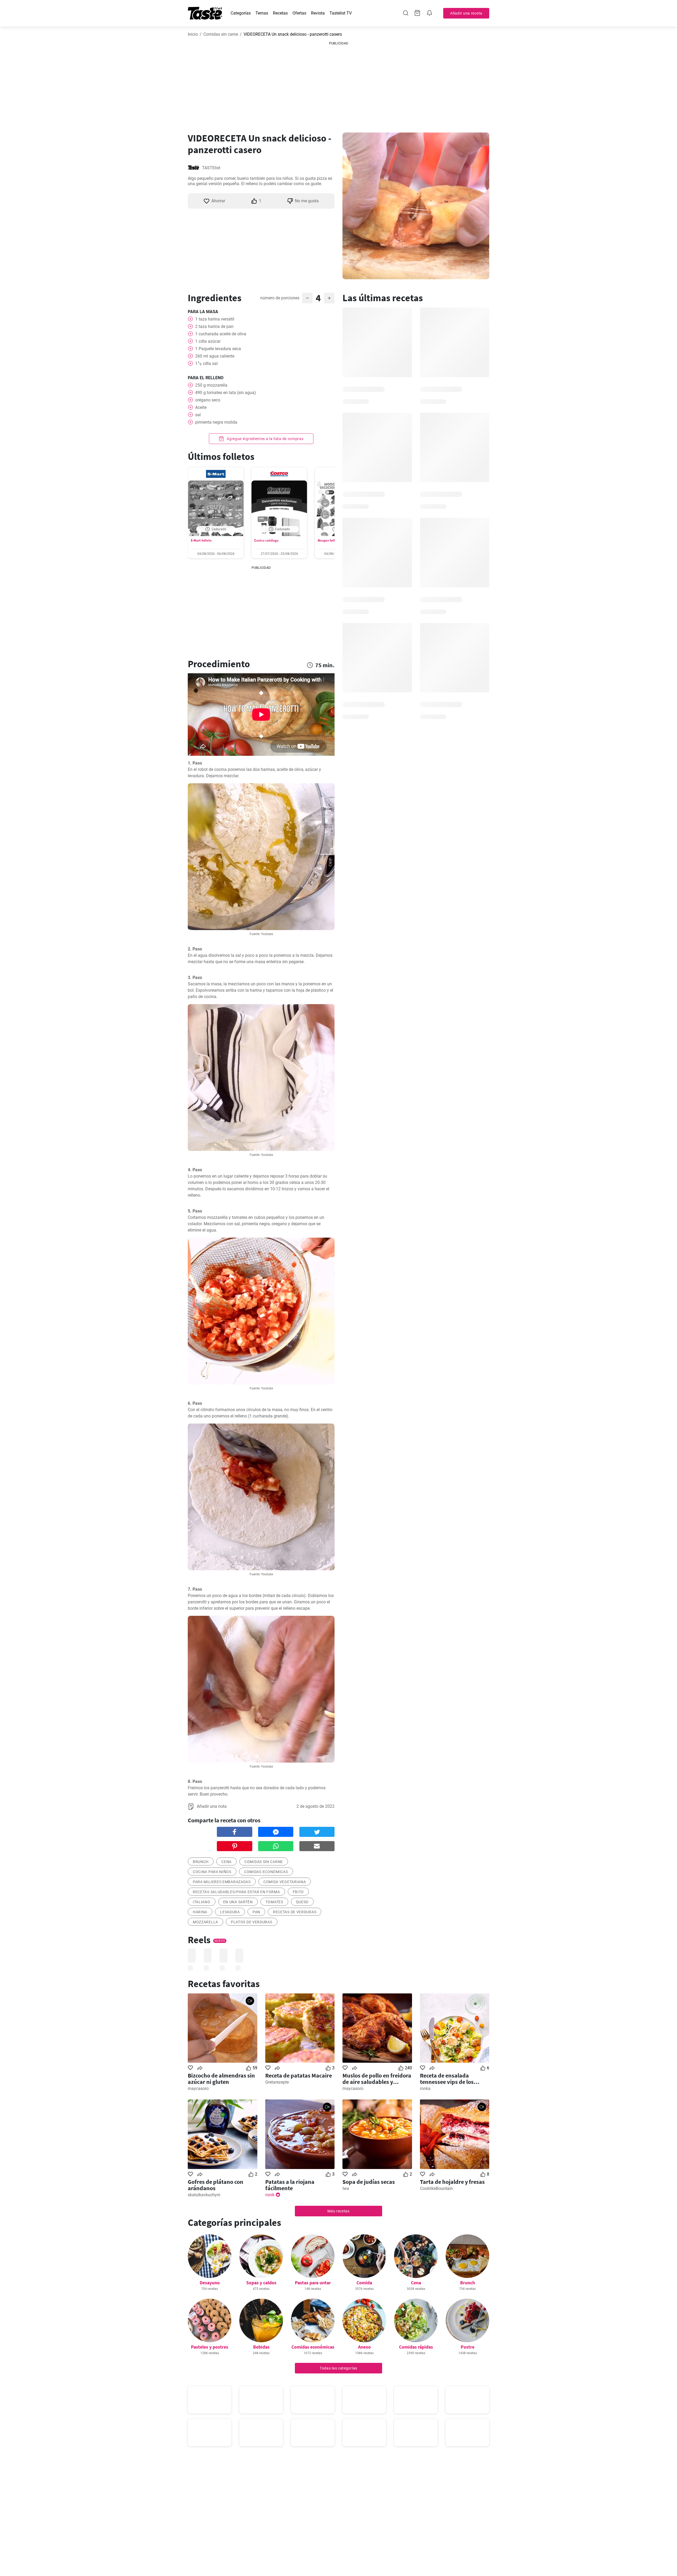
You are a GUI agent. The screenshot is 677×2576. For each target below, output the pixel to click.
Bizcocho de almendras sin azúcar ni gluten (221, 2079)
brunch (201, 1862)
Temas (262, 13)
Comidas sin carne (221, 34)
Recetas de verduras (295, 1912)
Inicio (193, 34)
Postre (468, 2347)
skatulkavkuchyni (204, 2195)
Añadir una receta (466, 13)
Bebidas (261, 2347)
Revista (318, 13)
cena (227, 1862)
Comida (364, 2283)
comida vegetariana (285, 1882)
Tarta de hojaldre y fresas (452, 2182)
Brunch (468, 2283)
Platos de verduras (252, 1922)
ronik (270, 2195)
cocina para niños (212, 1872)
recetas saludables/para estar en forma (236, 1892)
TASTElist (211, 168)
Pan (256, 1912)
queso (302, 1902)
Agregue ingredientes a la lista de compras (264, 439)
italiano (202, 1902)
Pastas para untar (313, 2283)
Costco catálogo (266, 540)
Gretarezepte (277, 2082)
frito (298, 1892)
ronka (425, 2088)
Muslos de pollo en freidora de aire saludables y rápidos (377, 2079)
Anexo (364, 2347)
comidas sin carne (264, 1862)
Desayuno (210, 2283)
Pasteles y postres (210, 2347)
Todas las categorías (338, 2368)
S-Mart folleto (201, 540)
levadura (230, 1912)
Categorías (241, 13)
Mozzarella (205, 1922)
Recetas (280, 13)
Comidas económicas (266, 1872)
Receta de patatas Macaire (299, 2075)
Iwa (346, 2188)
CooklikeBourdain (436, 2188)
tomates (274, 1902)
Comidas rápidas (416, 2347)
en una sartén (238, 1902)
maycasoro (198, 2088)
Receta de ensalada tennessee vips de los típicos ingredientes (447, 2079)
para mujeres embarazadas (222, 1882)
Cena (416, 2283)
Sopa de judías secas (369, 2182)
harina (200, 1912)
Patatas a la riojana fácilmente (290, 2185)
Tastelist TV (341, 13)
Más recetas (338, 2211)
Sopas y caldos (261, 2283)
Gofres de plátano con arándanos (216, 2185)
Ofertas (299, 13)
